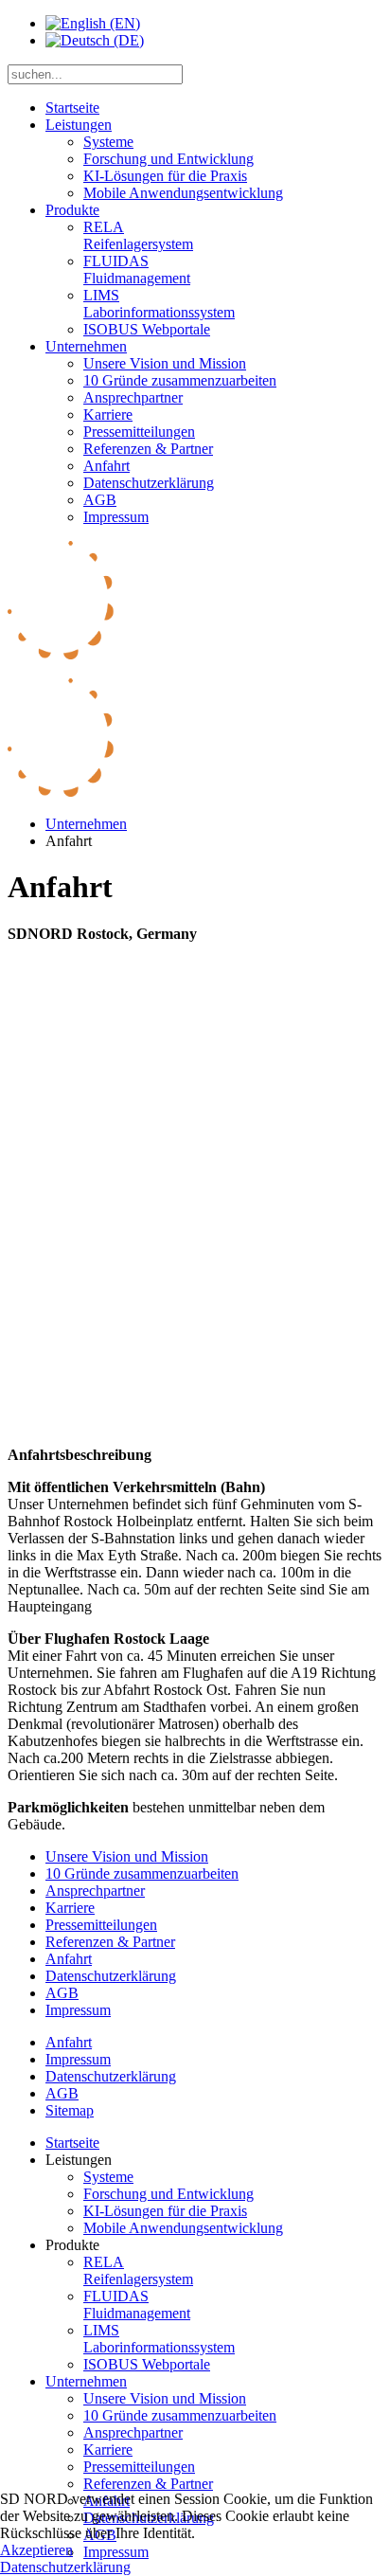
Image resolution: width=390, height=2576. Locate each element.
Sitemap (70, 2110)
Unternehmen (86, 346)
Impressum (116, 517)
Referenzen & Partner (148, 449)
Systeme (108, 142)
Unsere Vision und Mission (165, 363)
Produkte (72, 210)
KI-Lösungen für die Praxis (165, 176)
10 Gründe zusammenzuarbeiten (180, 380)
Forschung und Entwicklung (168, 159)
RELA (138, 235)
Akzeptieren (36, 2550)
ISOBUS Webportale (147, 329)
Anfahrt (106, 466)
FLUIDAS (137, 270)
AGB (100, 500)
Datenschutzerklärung (149, 483)
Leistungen (79, 125)
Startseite (72, 108)
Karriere (108, 414)
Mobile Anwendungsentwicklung (183, 193)
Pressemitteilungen (139, 432)
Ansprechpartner (133, 397)
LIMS (159, 304)
